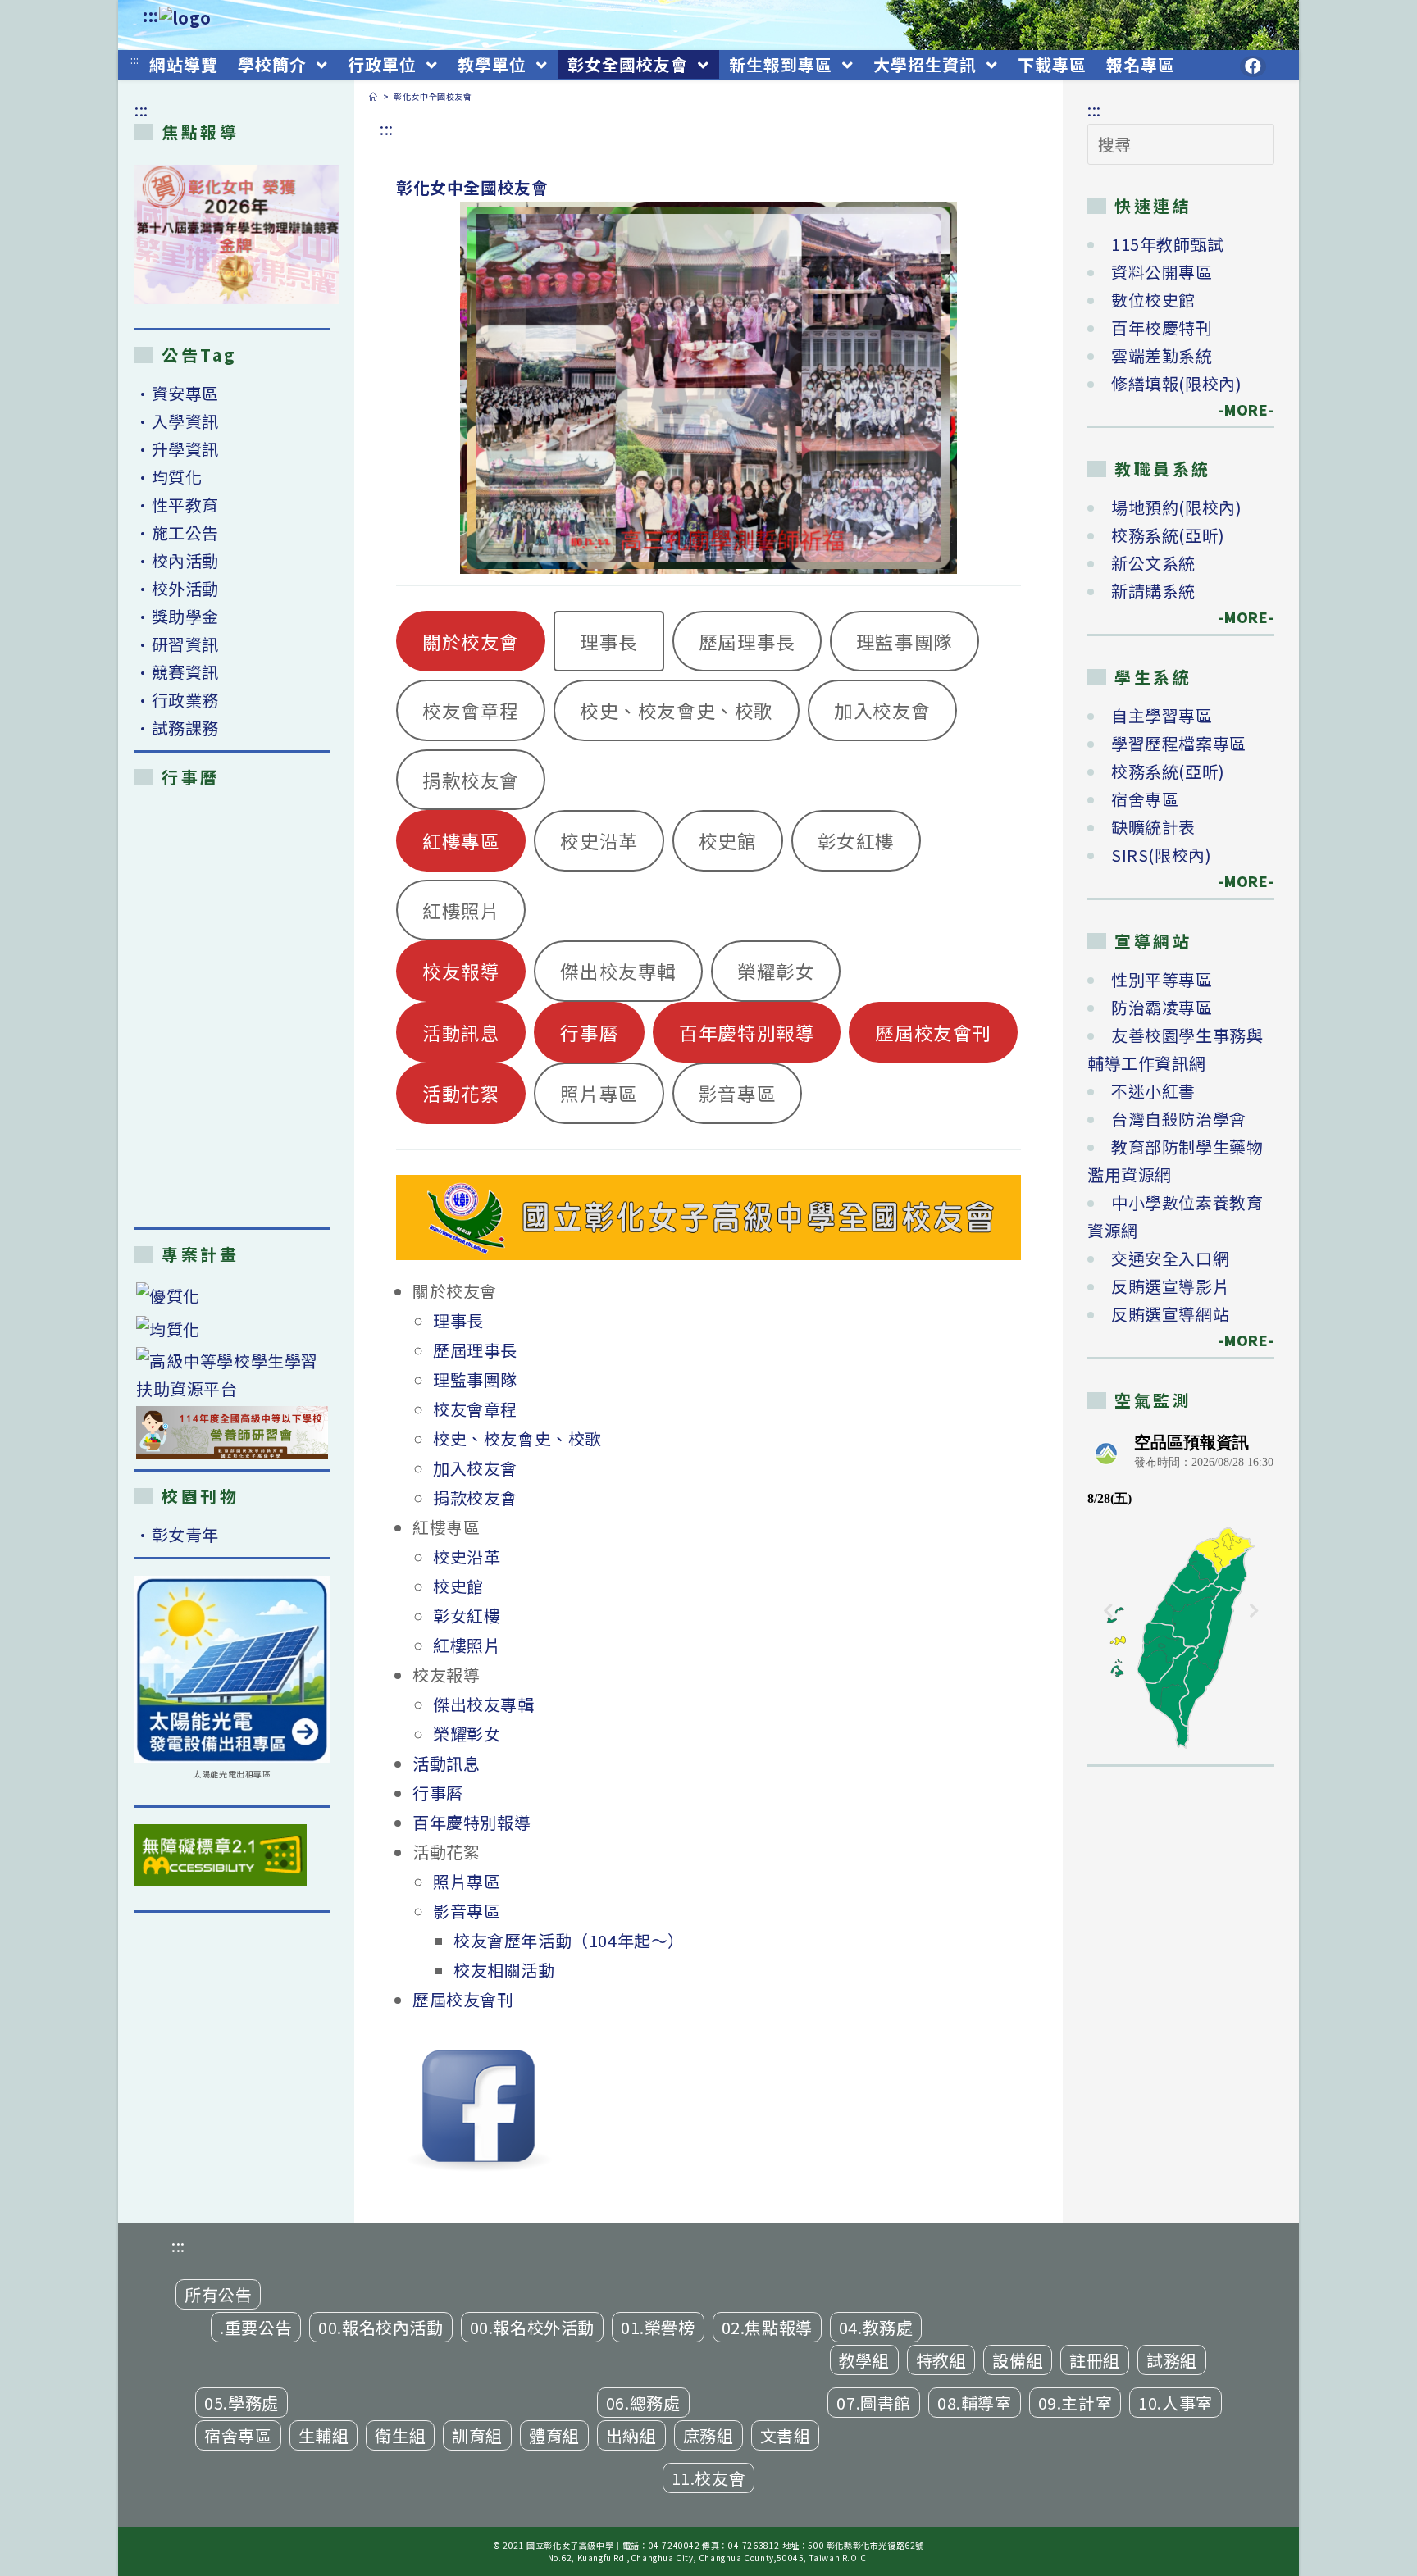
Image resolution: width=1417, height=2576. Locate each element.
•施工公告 (177, 532)
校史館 (728, 840)
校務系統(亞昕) (1168, 535)
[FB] (478, 2107)
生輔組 (324, 2435)
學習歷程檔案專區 (1179, 743)
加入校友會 (882, 710)
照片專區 (599, 1093)
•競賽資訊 (177, 672)
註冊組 (1095, 2360)
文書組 (786, 2435)
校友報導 (461, 971)
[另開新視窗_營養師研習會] (232, 1433)
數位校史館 (1153, 300)
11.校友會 (709, 2478)
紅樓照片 (461, 910)
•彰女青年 (177, 1534)
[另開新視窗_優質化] (232, 1296)
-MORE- (1237, 410)
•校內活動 (177, 560)
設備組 (1018, 2360)
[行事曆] (232, 1007)
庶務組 (708, 2435)
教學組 (864, 2360)
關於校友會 (471, 641)
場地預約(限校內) (1176, 507)
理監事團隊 (904, 641)
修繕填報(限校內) (1176, 383)
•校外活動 (177, 588)
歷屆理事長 (747, 641)
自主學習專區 (1162, 715)
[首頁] (374, 96)
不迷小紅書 (1153, 1091)
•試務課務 (177, 728)
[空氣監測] (1181, 1589)
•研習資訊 (177, 644)
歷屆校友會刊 (933, 1032)
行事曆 (589, 1032)
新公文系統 (1153, 563)
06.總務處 (643, 2403)
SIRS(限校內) (1161, 855)
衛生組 (400, 2435)
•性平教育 (177, 505)
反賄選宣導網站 (1170, 1314)
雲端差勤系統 (1162, 355)
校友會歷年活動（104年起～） (569, 1940)
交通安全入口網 (1170, 1258)
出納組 (631, 2435)
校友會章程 (471, 710)
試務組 (1172, 2360)
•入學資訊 (177, 421)
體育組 (554, 2435)
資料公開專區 (1162, 272)
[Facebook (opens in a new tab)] (1253, 66)
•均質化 (168, 477)
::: (151, 15)
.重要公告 (256, 2327)
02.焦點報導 (767, 2327)
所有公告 (218, 2294)
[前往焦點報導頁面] (237, 234)
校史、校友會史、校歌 (677, 710)
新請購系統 (1153, 591)
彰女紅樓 (856, 840)
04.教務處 (876, 2327)
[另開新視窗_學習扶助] (232, 1375)
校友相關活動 (504, 1970)
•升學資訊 (177, 449)
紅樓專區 (461, 840)
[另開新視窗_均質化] (232, 1329)
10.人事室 (1176, 2403)
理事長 (609, 641)
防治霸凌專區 (1162, 1007)
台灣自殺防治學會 (1179, 1119)
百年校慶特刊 (1162, 328)
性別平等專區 (1162, 979)
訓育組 (477, 2435)
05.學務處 (241, 2403)
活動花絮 (461, 1093)
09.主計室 (1075, 2403)
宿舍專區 (1145, 799)
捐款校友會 (471, 780)
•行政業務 (177, 700)
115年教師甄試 (1168, 244)
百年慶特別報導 (747, 1032)
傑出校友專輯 (618, 971)
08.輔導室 (975, 2403)
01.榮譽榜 (658, 2327)
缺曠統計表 (1153, 827)
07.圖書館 (874, 2403)
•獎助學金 (177, 616)
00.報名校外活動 (532, 2327)
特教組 (941, 2360)
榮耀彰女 (776, 971)
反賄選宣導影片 (1170, 1286)
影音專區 (737, 1093)
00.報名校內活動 (380, 2327)
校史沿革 (599, 840)
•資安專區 (177, 393)
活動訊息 (461, 1032)
